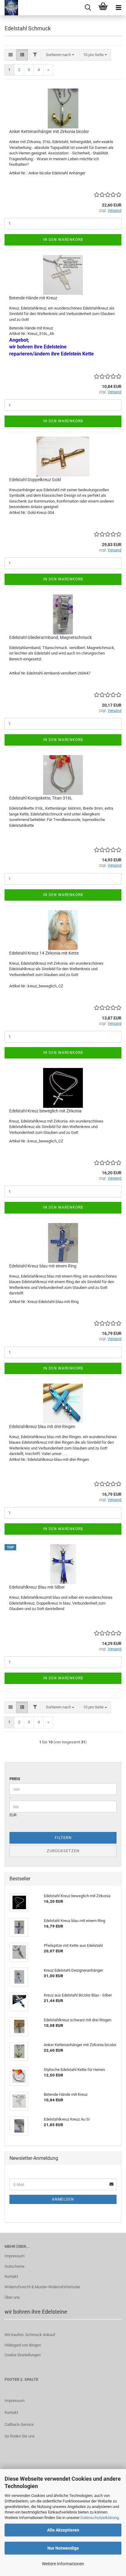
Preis (15, 1779)
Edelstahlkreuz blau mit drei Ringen (42, 1427)
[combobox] (60, 55)
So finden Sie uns (20, 2436)
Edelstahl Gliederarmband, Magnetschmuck (50, 637)
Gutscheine (15, 2266)
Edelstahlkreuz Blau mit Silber (37, 1587)
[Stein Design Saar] (9, 8)
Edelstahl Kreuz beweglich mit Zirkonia (45, 1111)
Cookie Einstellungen (23, 2355)
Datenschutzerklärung (100, 2518)
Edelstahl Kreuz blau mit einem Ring (43, 1266)
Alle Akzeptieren (63, 2530)
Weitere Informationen (63, 2564)
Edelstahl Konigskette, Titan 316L (41, 798)
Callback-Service (19, 2424)
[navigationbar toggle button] (118, 8)
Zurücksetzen (63, 1851)
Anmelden (63, 2199)
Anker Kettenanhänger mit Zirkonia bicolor (49, 131)
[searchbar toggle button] (88, 8)
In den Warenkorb (63, 240)
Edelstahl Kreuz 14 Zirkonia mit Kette (44, 953)
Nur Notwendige (63, 2548)
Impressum (15, 2256)
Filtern (63, 1838)
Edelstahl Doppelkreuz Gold (35, 480)
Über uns (12, 2297)
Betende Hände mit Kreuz (33, 298)
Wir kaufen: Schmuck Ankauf (30, 2335)
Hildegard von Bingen (23, 2345)
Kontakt (11, 2276)
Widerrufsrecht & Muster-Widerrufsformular (42, 2287)
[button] (11, 55)
